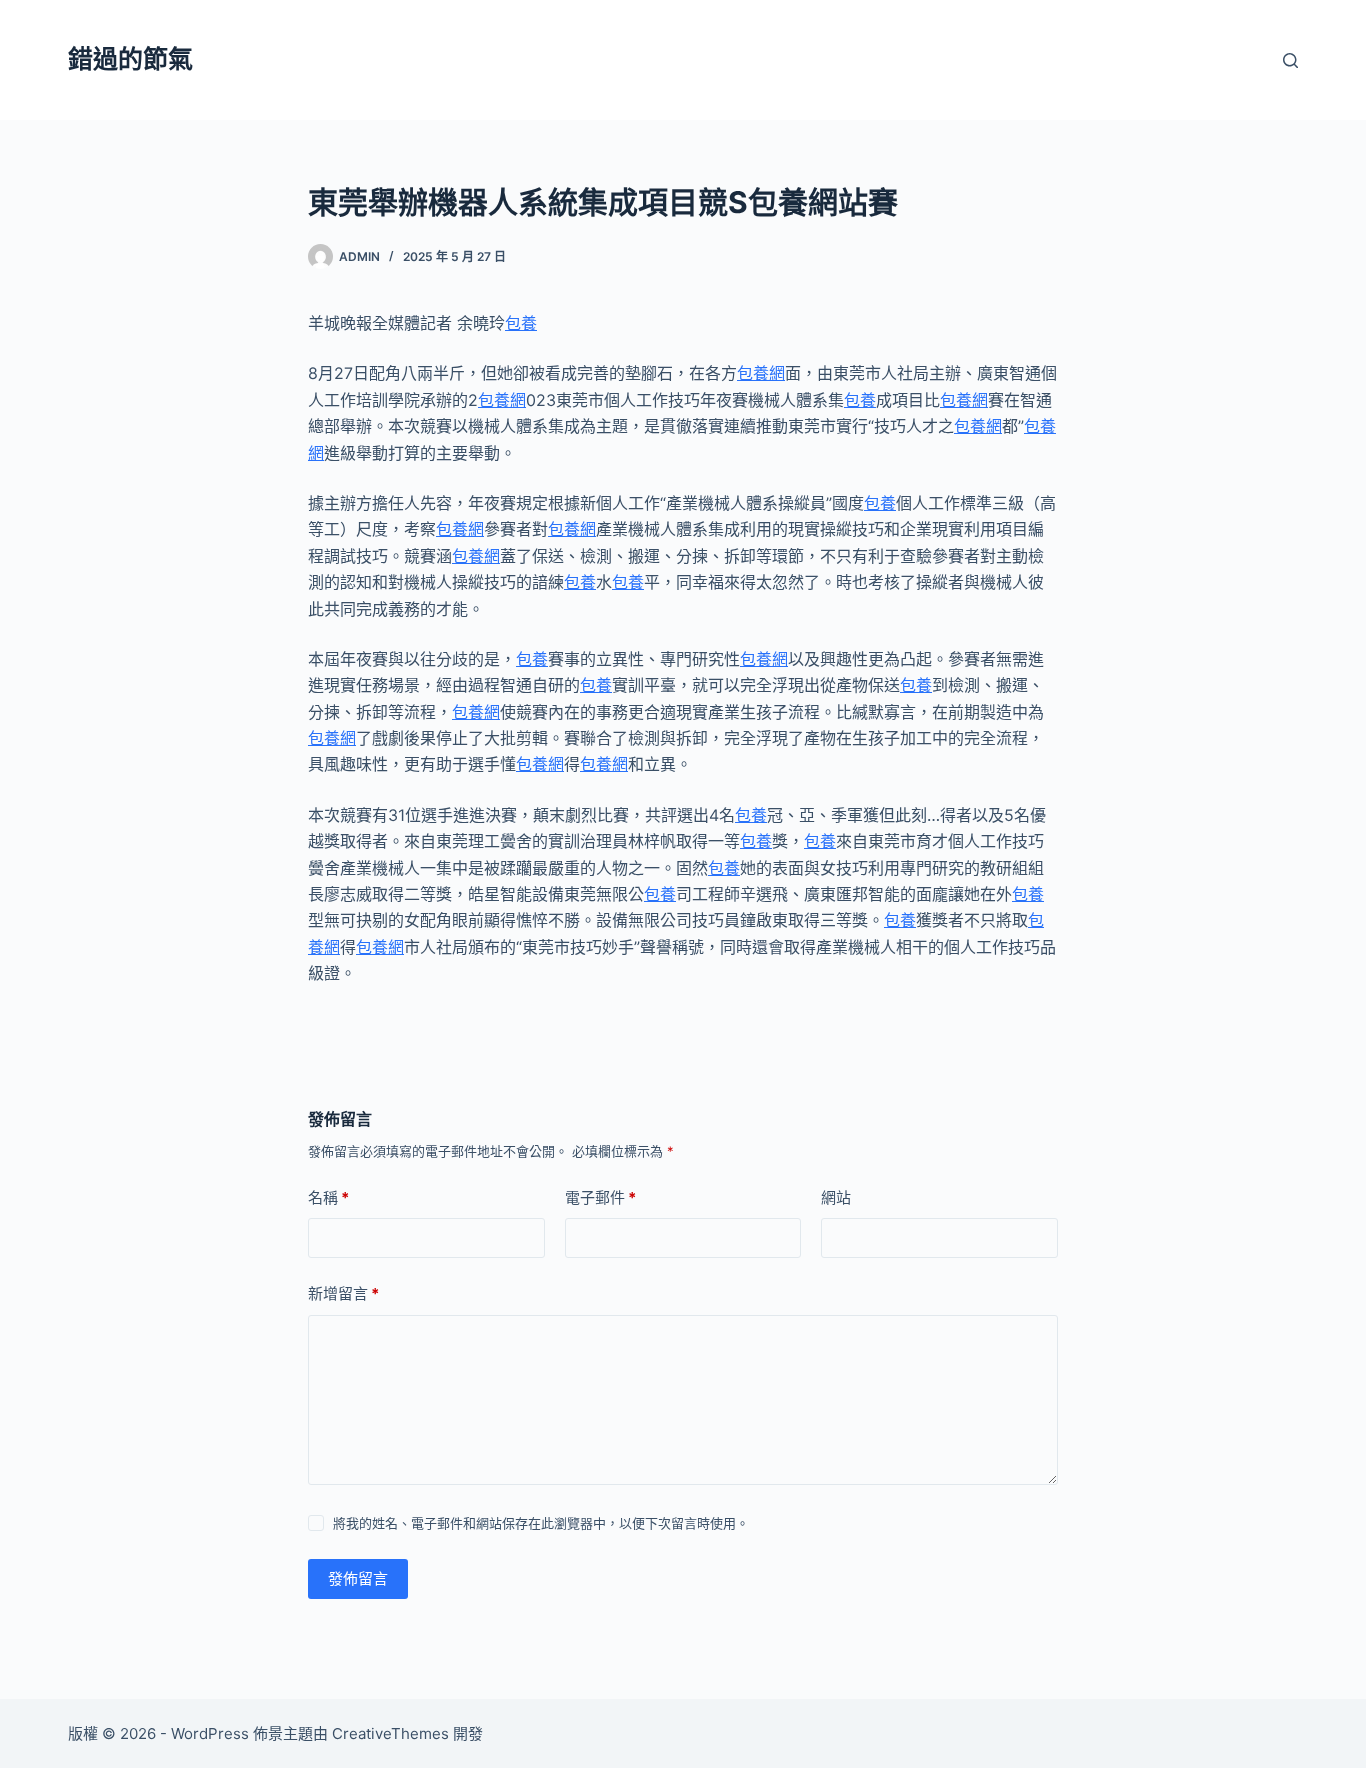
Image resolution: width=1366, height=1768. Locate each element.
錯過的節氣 (130, 59)
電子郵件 (600, 1197)
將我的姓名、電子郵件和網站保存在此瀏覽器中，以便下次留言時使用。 (541, 1523)
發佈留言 (358, 1578)
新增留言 (343, 1293)
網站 (836, 1197)
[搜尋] (1290, 60)
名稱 (328, 1197)
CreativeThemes (390, 1733)
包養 (521, 323)
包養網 (761, 373)
